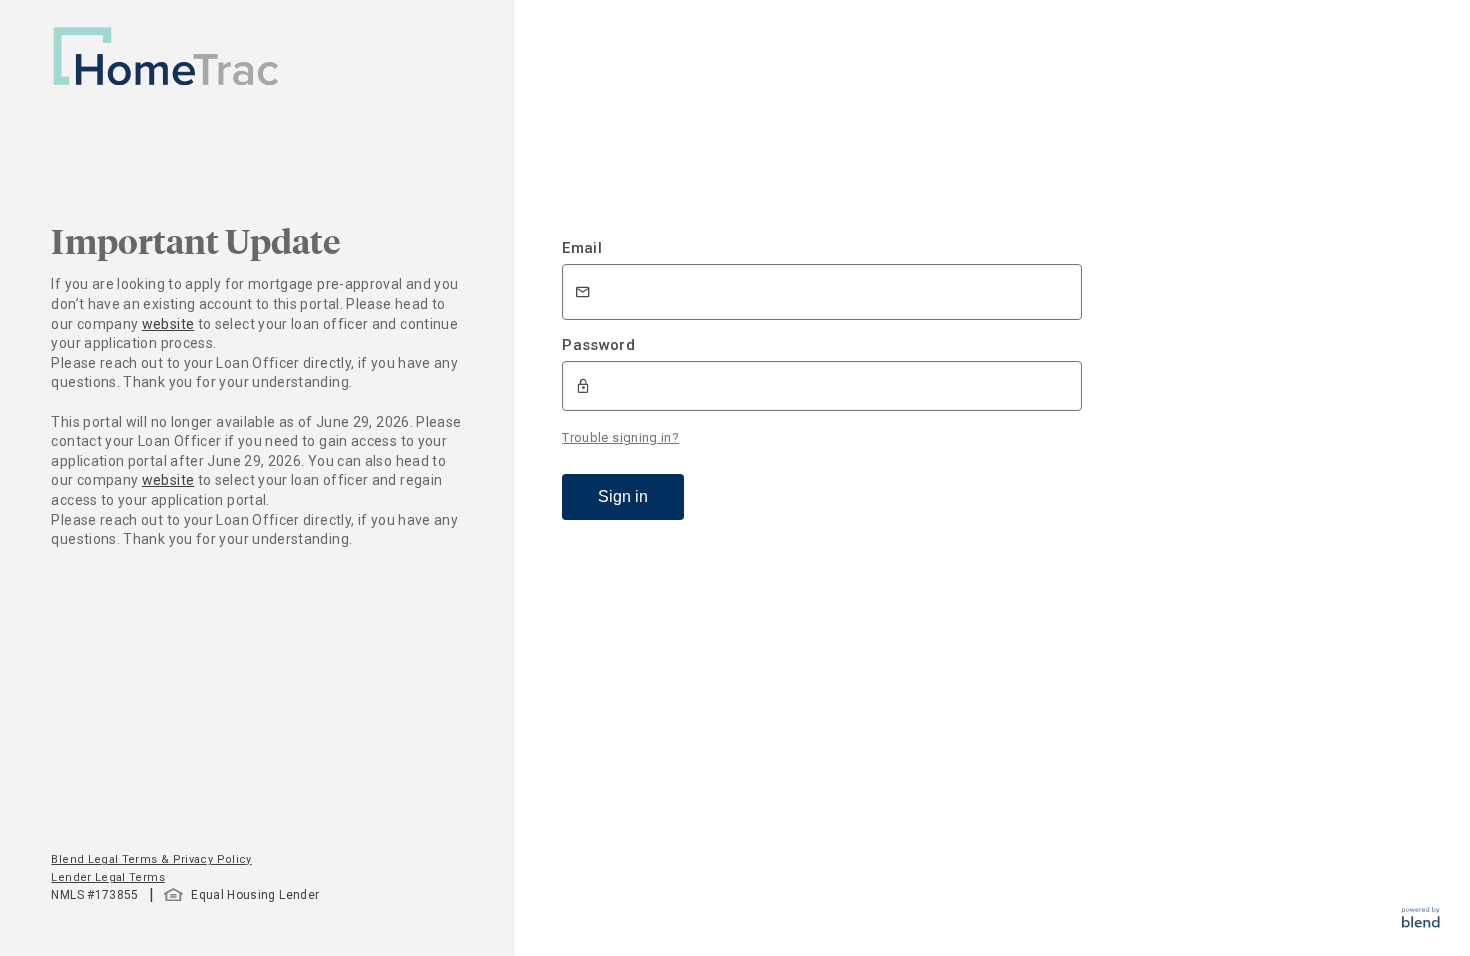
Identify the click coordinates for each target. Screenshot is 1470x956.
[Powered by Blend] (1421, 922)
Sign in (623, 496)
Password (598, 345)
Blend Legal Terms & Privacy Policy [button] (151, 859)
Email (582, 248)
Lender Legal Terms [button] (107, 877)
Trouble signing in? (620, 437)
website (168, 324)
